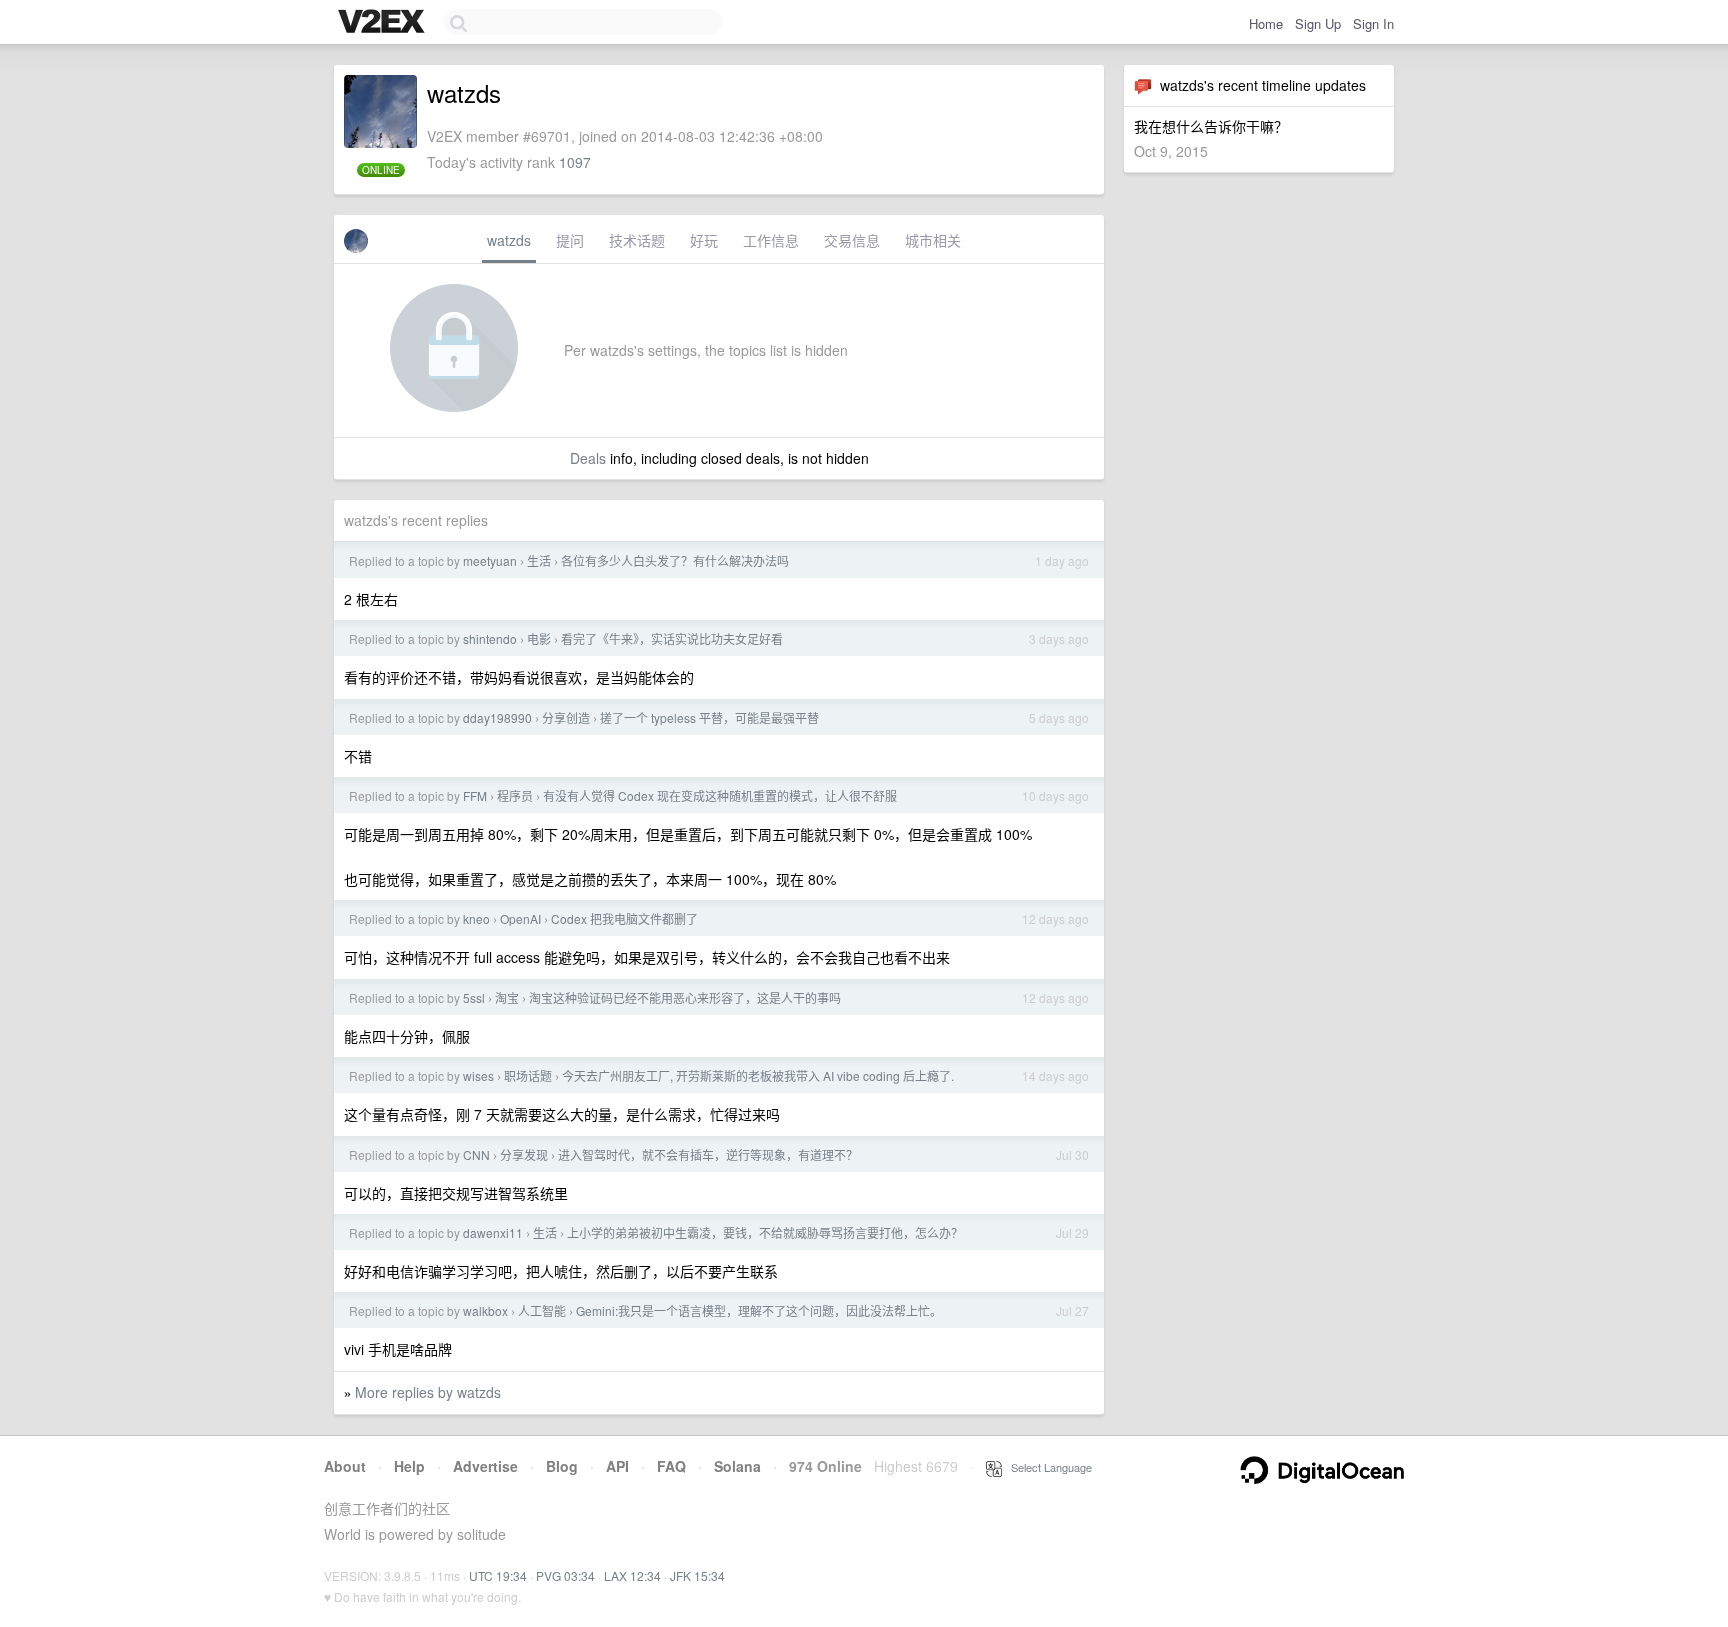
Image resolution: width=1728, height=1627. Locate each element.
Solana (737, 1466)
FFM (475, 795)
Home (1266, 23)
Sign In (1373, 23)
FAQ (671, 1466)
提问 (570, 240)
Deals (588, 458)
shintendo (490, 638)
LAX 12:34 (632, 1575)
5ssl (474, 997)
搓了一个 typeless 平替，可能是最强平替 (709, 717)
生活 (539, 560)
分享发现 (524, 1154)
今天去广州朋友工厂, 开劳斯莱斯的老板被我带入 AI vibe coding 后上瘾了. (758, 1075)
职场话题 (528, 1075)
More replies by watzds (428, 1392)
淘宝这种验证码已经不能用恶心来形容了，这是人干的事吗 (685, 997)
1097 (575, 162)
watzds (509, 240)
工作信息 (771, 240)
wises (478, 1075)
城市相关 (933, 240)
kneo (476, 918)
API (617, 1466)
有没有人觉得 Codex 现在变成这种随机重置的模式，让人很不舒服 (720, 795)
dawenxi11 (493, 1232)
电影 (539, 638)
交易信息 (852, 240)
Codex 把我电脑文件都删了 (624, 918)
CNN (476, 1154)
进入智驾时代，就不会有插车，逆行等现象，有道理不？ (708, 1154)
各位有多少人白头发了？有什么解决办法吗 (675, 560)
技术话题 (637, 240)
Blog (562, 1466)
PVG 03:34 (565, 1575)
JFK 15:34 (697, 1575)
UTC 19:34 (498, 1575)
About (345, 1466)
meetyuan (490, 560)
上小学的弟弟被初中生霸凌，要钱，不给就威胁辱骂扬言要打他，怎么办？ (765, 1232)
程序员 (515, 795)
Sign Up (1318, 23)
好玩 (704, 240)
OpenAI (520, 918)
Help (409, 1466)
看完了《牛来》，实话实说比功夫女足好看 (672, 638)
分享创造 (566, 717)
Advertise (485, 1466)
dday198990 (497, 717)
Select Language (1047, 1467)
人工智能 (542, 1310)
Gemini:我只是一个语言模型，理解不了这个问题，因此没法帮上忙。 (759, 1310)
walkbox (485, 1310)
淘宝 (507, 997)
